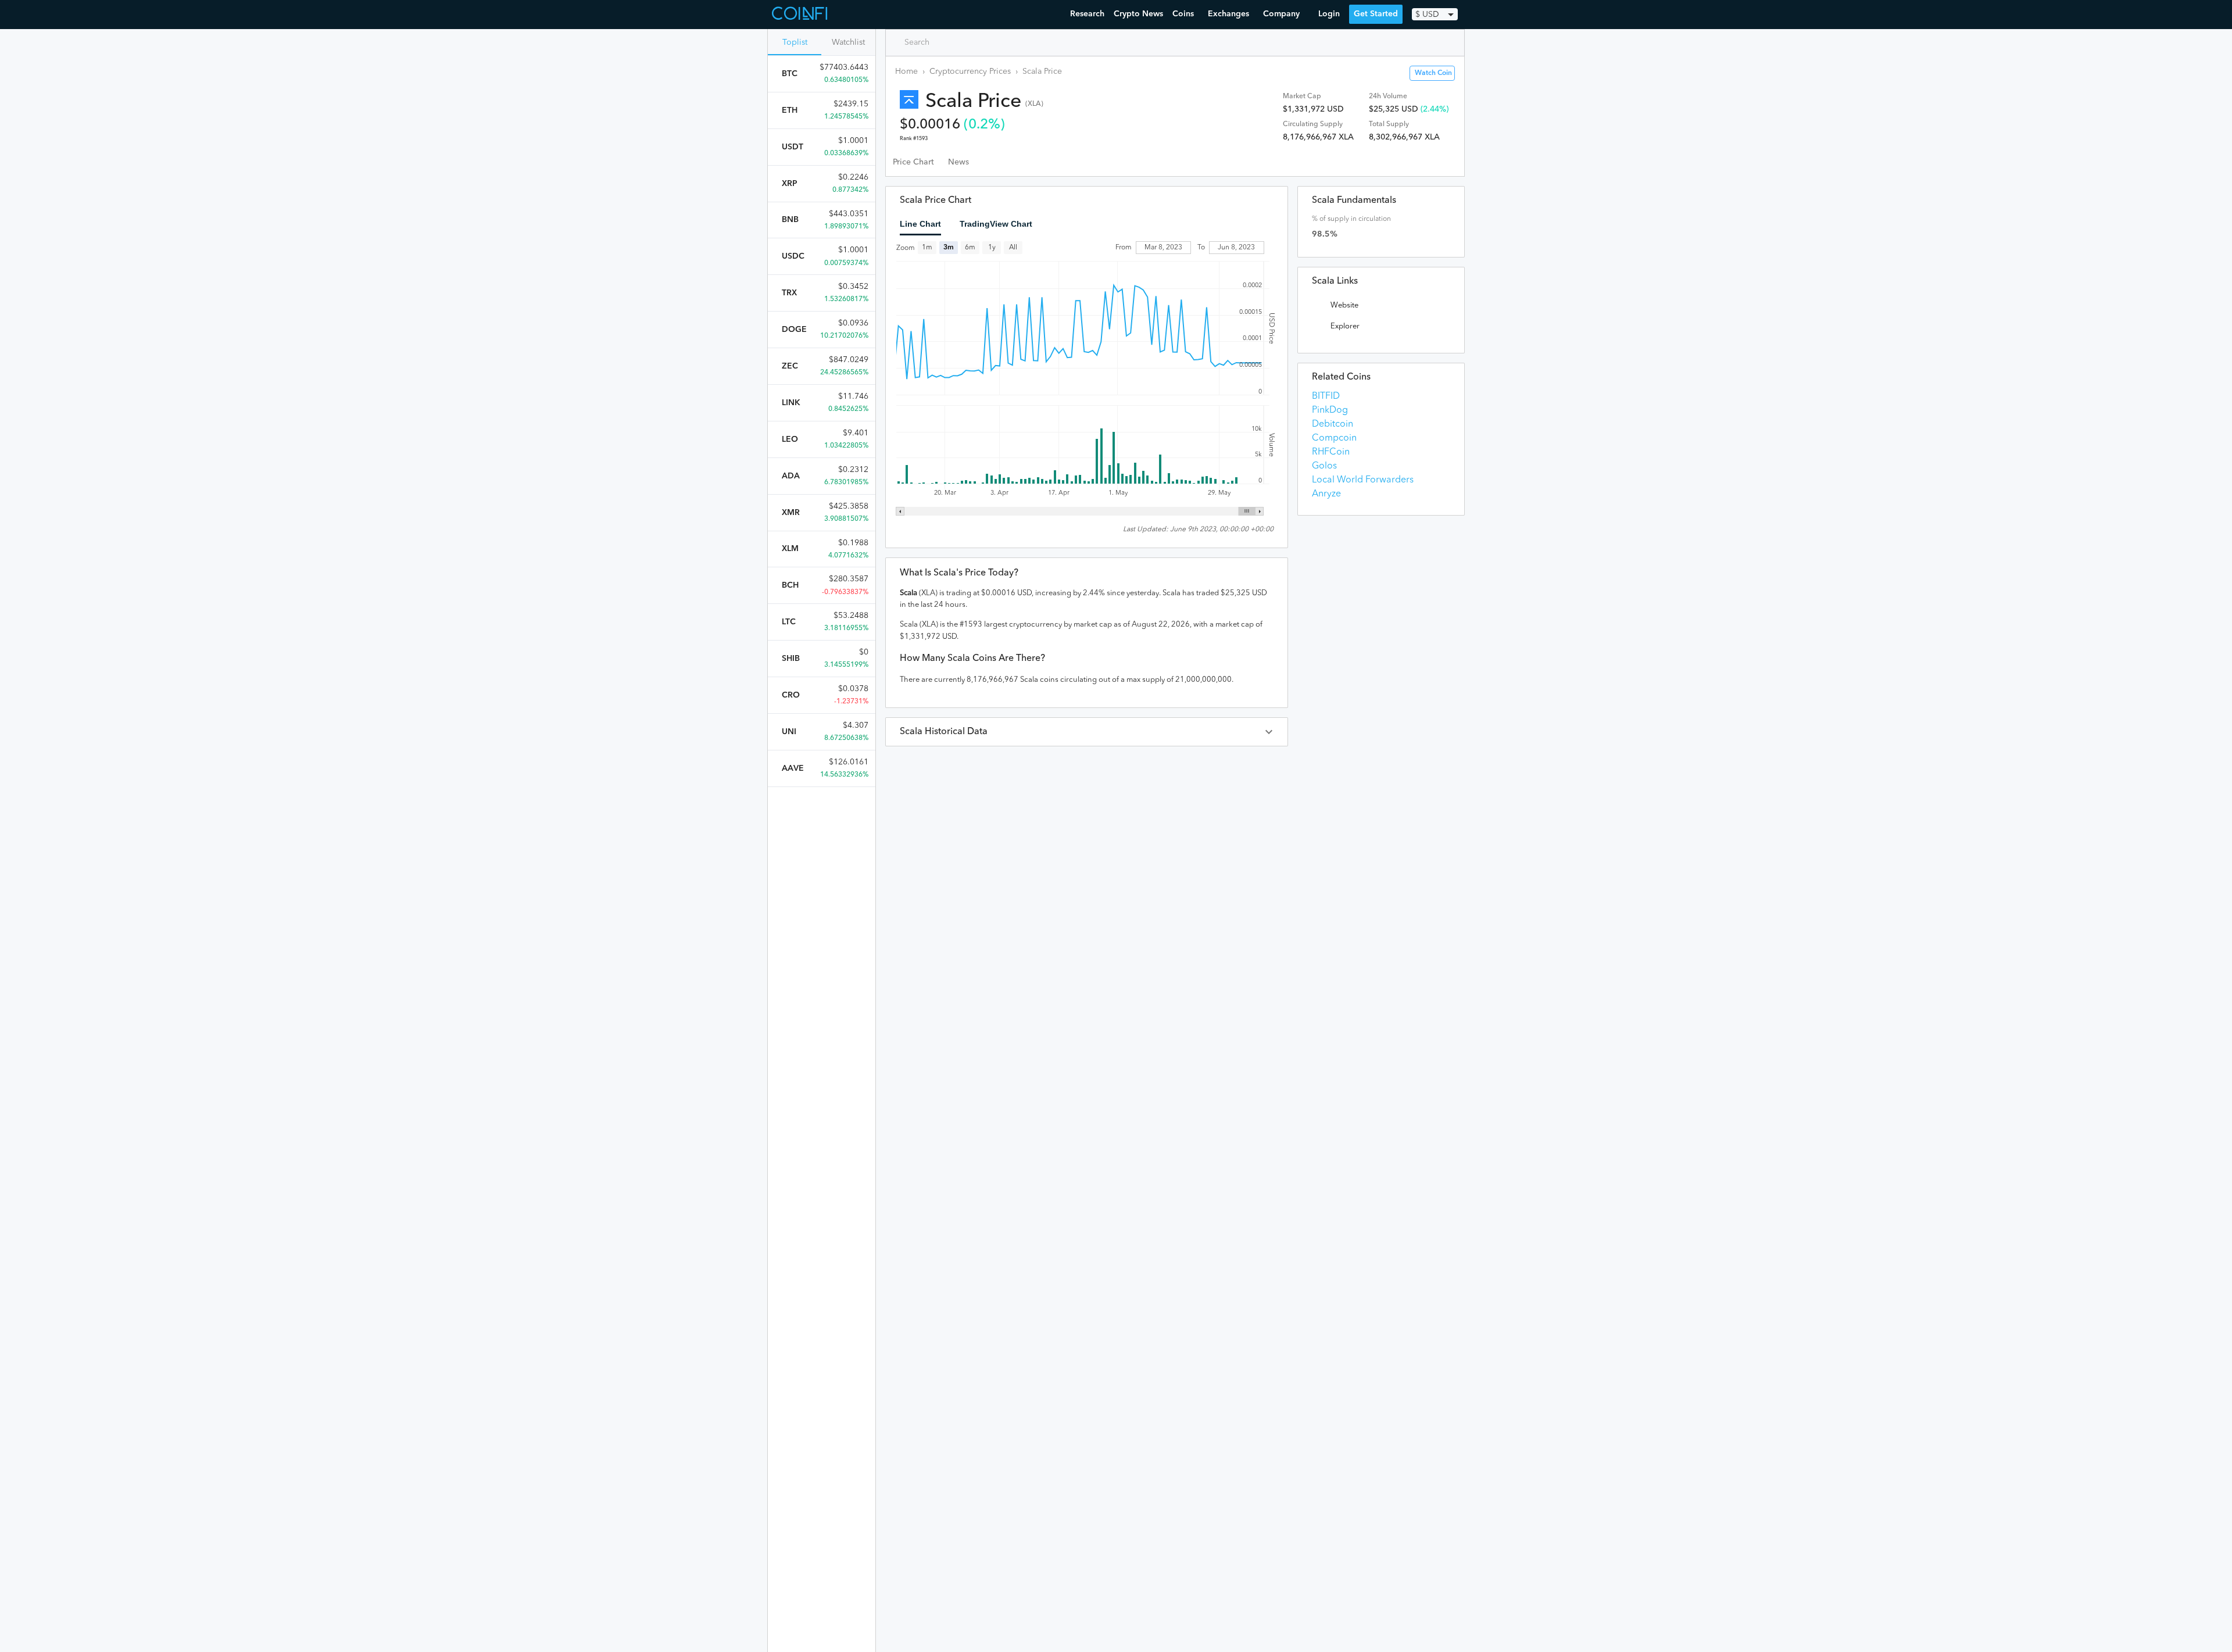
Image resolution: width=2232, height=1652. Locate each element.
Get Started (1376, 14)
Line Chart (920, 224)
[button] (1087, 732)
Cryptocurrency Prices (970, 71)
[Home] (801, 15)
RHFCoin (1331, 452)
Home (906, 71)
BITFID (1326, 396)
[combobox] (945, 42)
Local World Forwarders (1363, 480)
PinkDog (1330, 410)
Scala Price (1042, 71)
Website (1344, 305)
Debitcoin (1333, 424)
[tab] (913, 162)
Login (1329, 14)
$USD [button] (1427, 15)
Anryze (1326, 494)
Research (1087, 14)
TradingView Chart (996, 224)
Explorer (1345, 326)
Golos (1324, 466)
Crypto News (1138, 14)
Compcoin (1334, 438)
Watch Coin (1433, 73)
